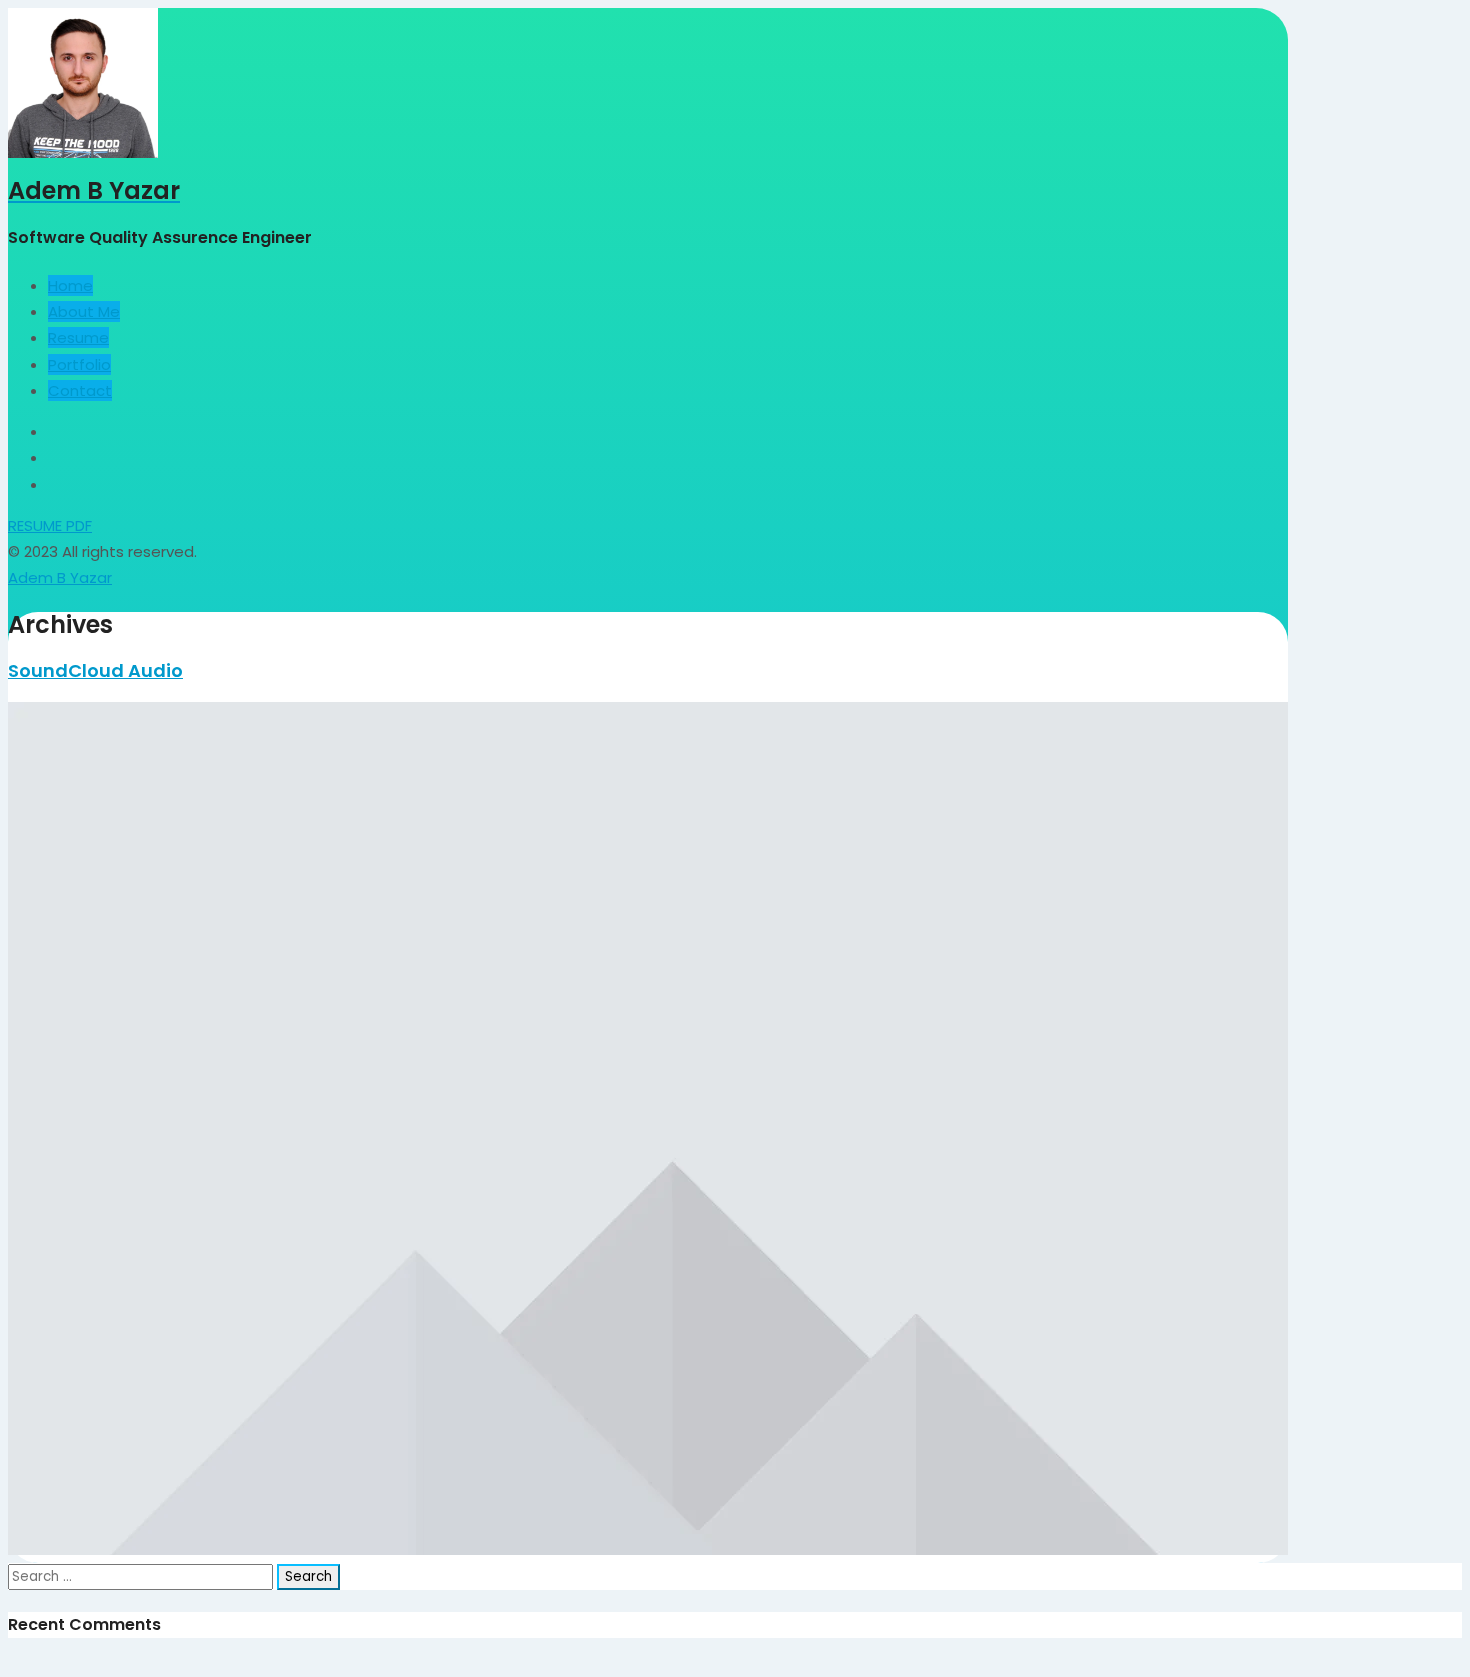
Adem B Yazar (60, 577)
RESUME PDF (50, 525)
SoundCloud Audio (95, 670)
